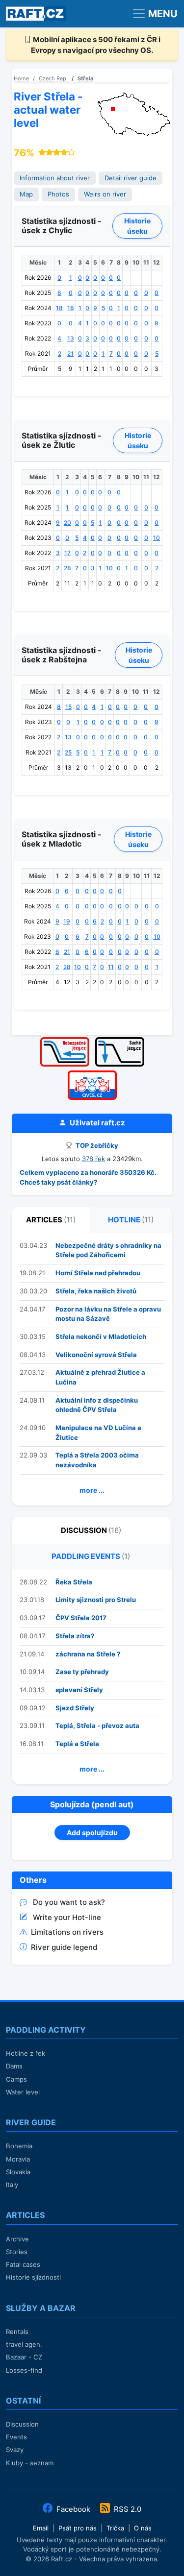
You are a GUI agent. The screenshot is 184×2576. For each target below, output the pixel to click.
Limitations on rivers (67, 1932)
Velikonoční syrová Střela (96, 1355)
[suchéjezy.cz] (120, 1040)
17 (67, 553)
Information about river (55, 178)
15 (68, 707)
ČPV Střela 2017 (81, 1618)
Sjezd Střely (75, 1708)
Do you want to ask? (69, 1902)
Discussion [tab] (91, 1530)
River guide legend (64, 1947)
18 (59, 308)
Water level (23, 2092)
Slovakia (18, 2172)
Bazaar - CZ (24, 2357)
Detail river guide (131, 178)
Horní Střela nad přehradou (98, 1273)
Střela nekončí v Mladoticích (101, 1337)
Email (41, 2528)
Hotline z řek (26, 2053)
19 (67, 921)
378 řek (93, 1159)
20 (67, 522)
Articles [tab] (51, 1220)
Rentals (17, 2332)
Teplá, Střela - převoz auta (97, 1725)
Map (26, 194)
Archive (17, 2239)
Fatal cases (23, 2264)
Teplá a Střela (77, 1744)
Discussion (22, 2424)
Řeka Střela (74, 1582)
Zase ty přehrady (82, 1672)
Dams (14, 2066)
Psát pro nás (78, 2528)
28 (67, 568)
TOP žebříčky (96, 1145)
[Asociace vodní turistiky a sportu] (92, 1074)
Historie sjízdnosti (33, 2277)
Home (21, 78)
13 (71, 338)
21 (70, 353)
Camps (16, 2079)
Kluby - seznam (30, 2463)
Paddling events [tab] (91, 1556)
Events (16, 2437)
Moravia (18, 2159)
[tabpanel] (92, 1369)
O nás (143, 2528)
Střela (85, 78)
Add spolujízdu (92, 1833)
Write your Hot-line (67, 1917)
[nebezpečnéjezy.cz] (65, 1040)
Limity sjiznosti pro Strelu (96, 1600)
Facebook (73, 2509)
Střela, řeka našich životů (96, 1291)
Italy (12, 2185)
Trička (115, 2528)
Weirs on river (105, 194)
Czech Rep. (53, 78)
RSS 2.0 (127, 2509)
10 (157, 538)
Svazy (15, 2450)
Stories (17, 2252)
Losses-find (24, 2370)
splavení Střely (79, 1690)
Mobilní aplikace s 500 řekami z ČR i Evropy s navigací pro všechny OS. (96, 45)
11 (111, 967)
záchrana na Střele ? (88, 1654)
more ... (92, 1490)
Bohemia (19, 2146)
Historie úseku (137, 226)
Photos (58, 194)
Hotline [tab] (131, 1220)
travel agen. (24, 2344)
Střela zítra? (75, 1636)
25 (68, 752)
